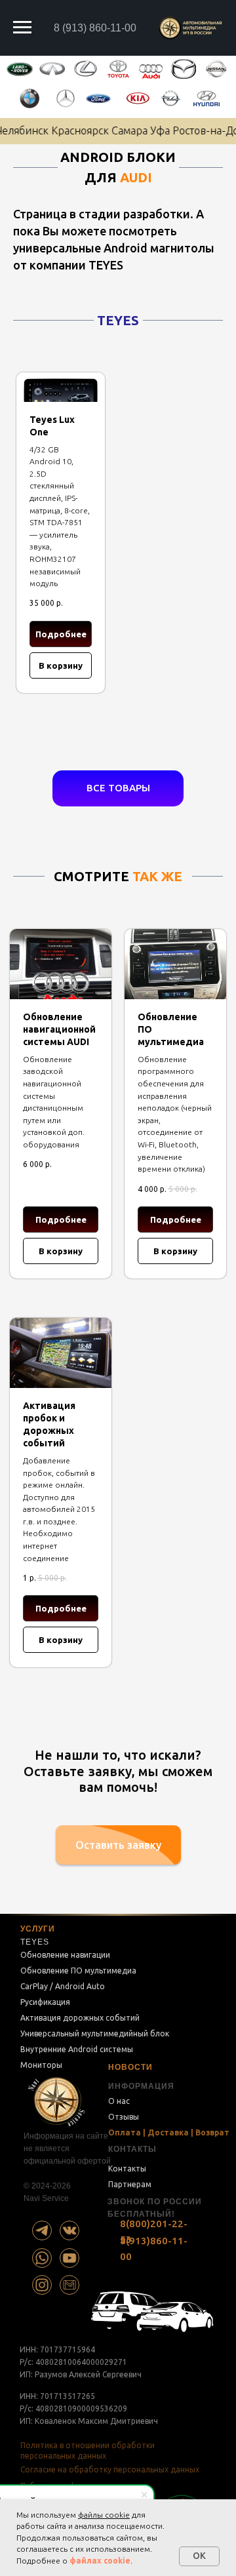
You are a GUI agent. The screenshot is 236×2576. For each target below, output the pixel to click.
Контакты (127, 2169)
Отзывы (124, 2117)
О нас (119, 2101)
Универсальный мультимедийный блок (95, 2033)
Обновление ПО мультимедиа (78, 1971)
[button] (118, 1845)
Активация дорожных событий (80, 2018)
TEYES (35, 1942)
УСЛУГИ (38, 1929)
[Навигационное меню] (22, 28)
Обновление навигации (65, 1955)
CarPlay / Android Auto (63, 1986)
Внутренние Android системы (77, 2049)
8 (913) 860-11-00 (95, 28)
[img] (42, 2230)
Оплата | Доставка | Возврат (169, 2132)
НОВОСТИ (130, 2067)
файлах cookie (100, 2561)
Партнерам (130, 2184)
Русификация (45, 2002)
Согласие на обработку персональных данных (110, 2469)
